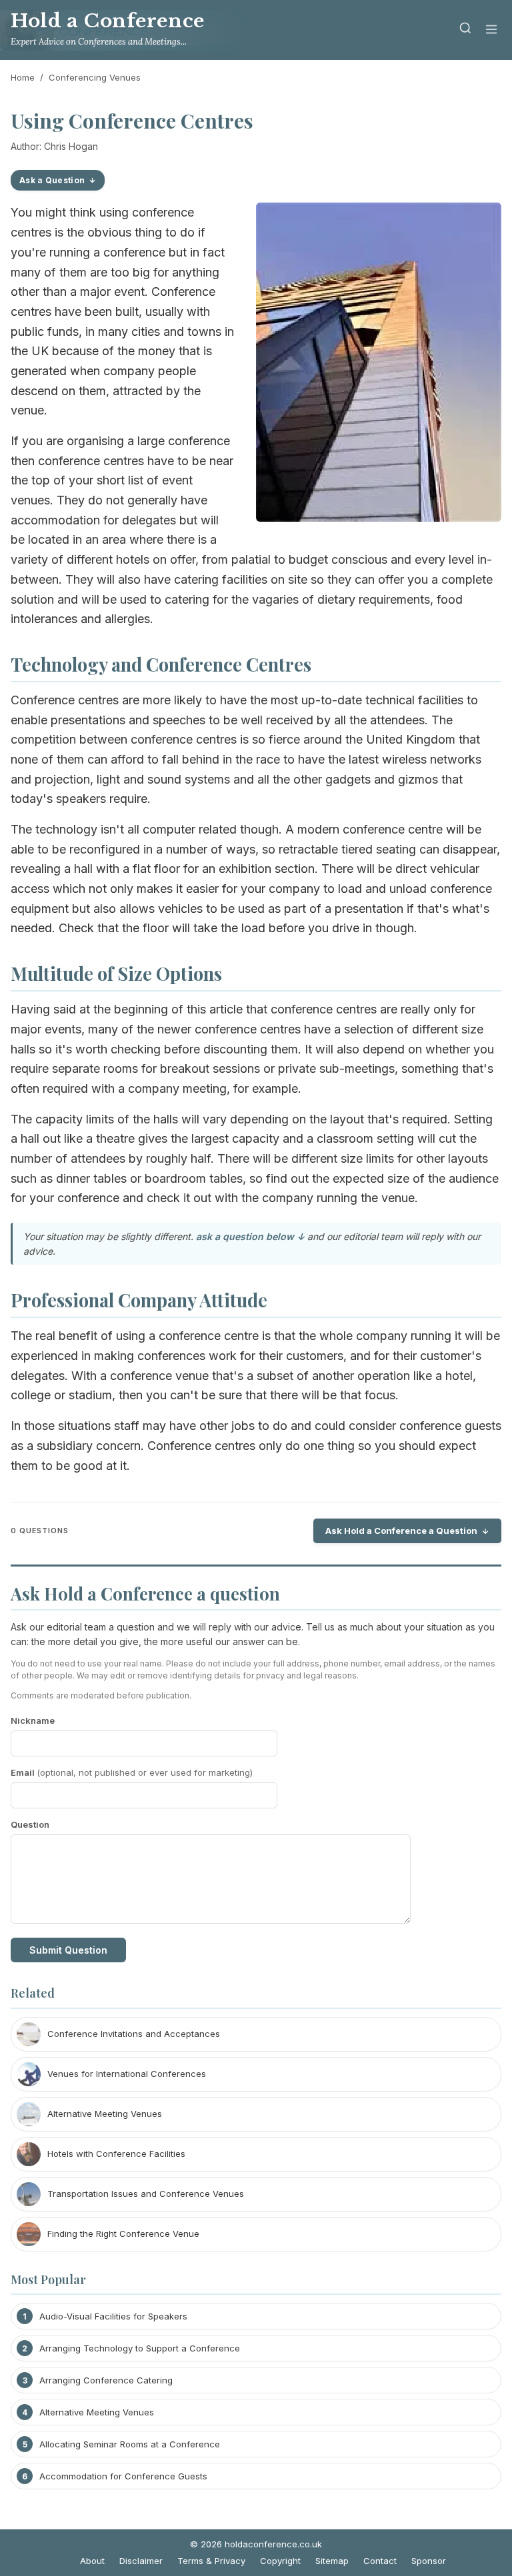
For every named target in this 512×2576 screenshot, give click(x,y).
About (92, 2561)
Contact (380, 2561)
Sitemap (332, 2561)
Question (30, 1824)
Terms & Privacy (211, 2561)
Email (132, 1772)
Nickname (33, 1720)
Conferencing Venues (95, 77)
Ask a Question (52, 180)
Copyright (280, 2561)
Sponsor (429, 2561)
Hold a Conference (108, 21)
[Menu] (491, 30)
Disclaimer (141, 2561)
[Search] (465, 30)
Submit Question (68, 1950)
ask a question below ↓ (250, 1236)
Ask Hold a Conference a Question (401, 1531)
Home (23, 77)
